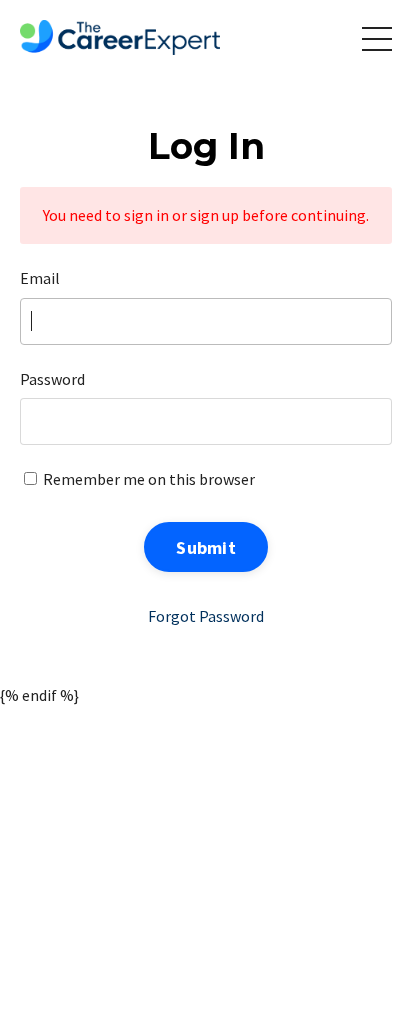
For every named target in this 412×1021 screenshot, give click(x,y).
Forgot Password (206, 616)
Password (52, 379)
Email (40, 278)
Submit (206, 547)
